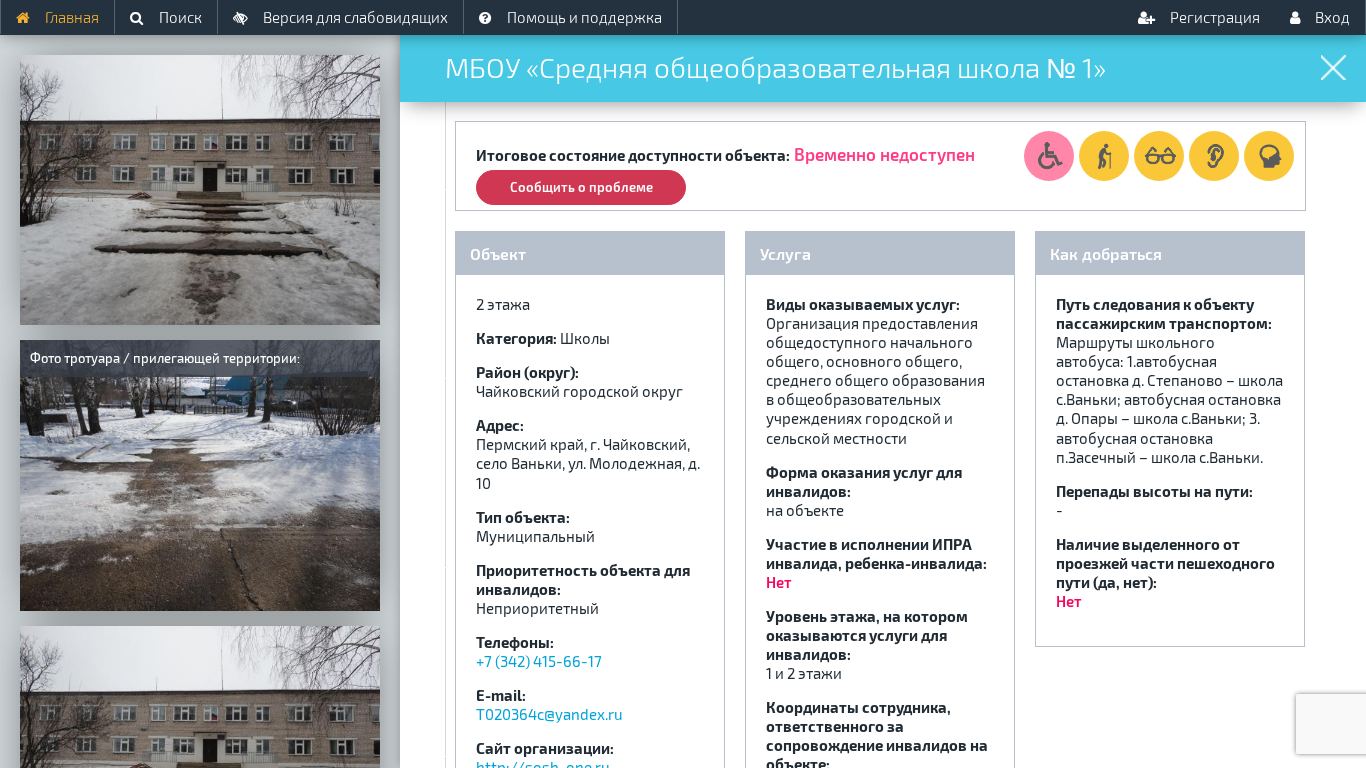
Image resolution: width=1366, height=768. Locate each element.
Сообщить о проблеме (581, 187)
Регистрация (1213, 17)
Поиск (179, 17)
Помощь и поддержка (583, 17)
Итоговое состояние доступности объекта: (633, 155)
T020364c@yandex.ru (549, 714)
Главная (70, 17)
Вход (1331, 17)
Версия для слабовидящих (354, 17)
